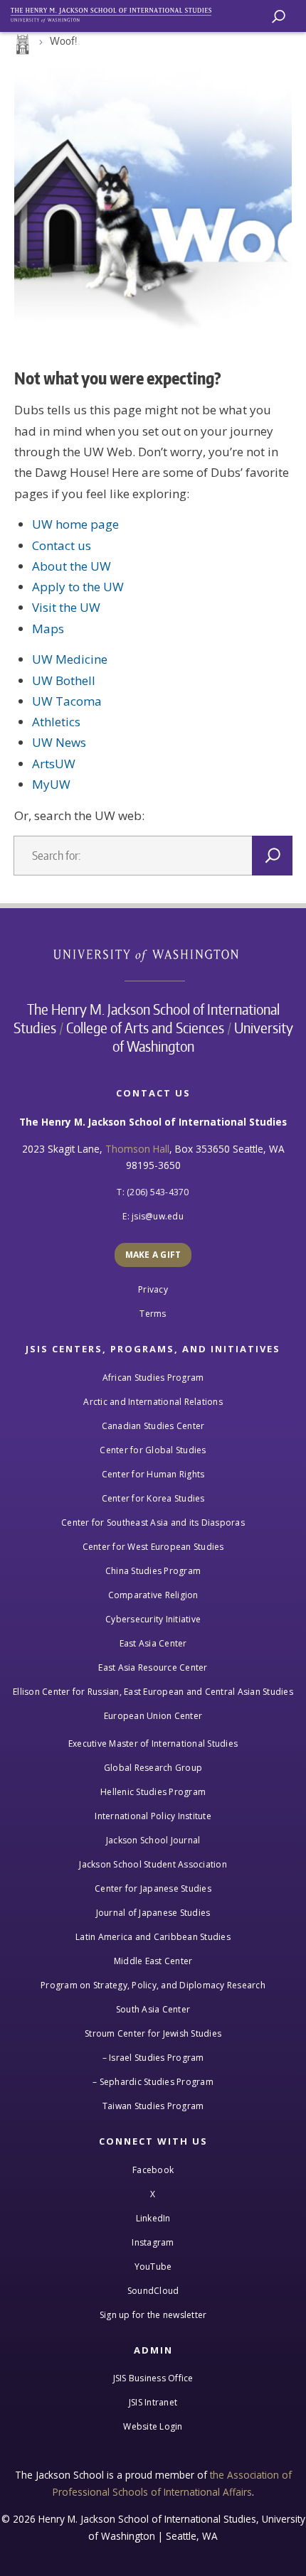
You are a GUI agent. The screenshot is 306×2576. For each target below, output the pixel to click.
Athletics (56, 722)
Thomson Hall (137, 1149)
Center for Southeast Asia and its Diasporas (153, 1523)
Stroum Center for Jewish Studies (153, 2033)
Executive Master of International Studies (153, 1744)
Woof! (63, 41)
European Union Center (153, 1716)
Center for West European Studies (153, 1547)
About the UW (72, 566)
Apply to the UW (78, 587)
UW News (59, 742)
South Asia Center (153, 2009)
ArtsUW (54, 764)
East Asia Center (153, 1643)
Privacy (153, 1289)
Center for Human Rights (153, 1474)
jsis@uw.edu (158, 1216)
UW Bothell (64, 680)
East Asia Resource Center (153, 1667)
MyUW (51, 784)
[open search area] (279, 17)
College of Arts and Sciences (145, 1028)
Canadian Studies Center (153, 1426)
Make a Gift (153, 1255)
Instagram (153, 2242)
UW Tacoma (67, 701)
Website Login (153, 2426)
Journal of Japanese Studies (153, 1913)
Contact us (62, 545)
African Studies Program (153, 1378)
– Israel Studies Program (153, 2058)
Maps (48, 629)
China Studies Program (153, 1571)
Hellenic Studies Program (153, 1792)
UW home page (75, 524)
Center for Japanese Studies (153, 1888)
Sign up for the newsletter (153, 2315)
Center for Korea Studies (153, 1498)
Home (21, 45)
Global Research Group (153, 1768)
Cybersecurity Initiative (153, 1619)
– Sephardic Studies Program (153, 2082)
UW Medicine (70, 659)
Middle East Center (153, 1961)
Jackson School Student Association (153, 1864)
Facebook (153, 2170)
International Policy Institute (153, 1816)
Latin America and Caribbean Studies (153, 1937)
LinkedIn (153, 2218)
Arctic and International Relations (153, 1402)
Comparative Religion (153, 1595)
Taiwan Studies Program (153, 2106)
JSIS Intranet (153, 2402)
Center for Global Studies (153, 1450)
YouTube (153, 2267)
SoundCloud (153, 2291)
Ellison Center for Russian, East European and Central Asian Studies (153, 1692)
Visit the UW (66, 607)
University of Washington (153, 954)
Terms (153, 1314)
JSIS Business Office (153, 2378)
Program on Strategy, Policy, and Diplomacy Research (153, 1985)
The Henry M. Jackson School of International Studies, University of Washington (117, 12)
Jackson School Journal (153, 1840)
